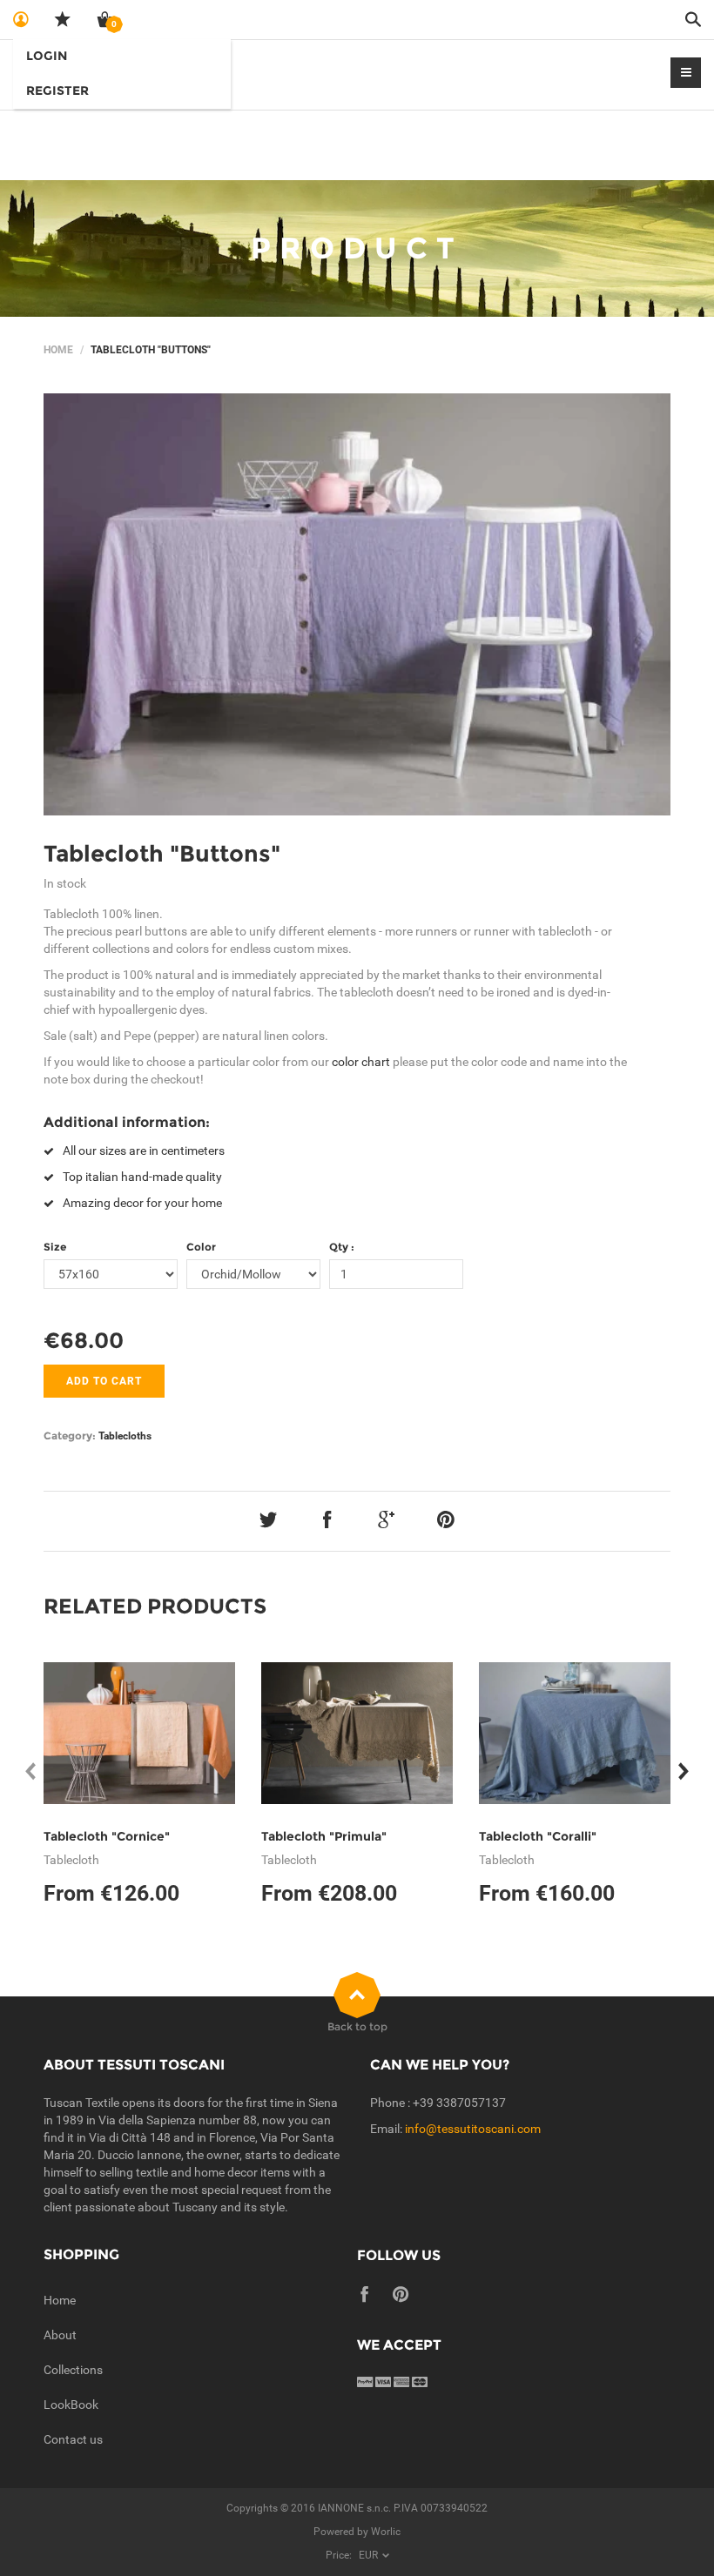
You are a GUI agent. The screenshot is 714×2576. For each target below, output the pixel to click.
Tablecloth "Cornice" (107, 1836)
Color (201, 1247)
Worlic (386, 2532)
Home (58, 350)
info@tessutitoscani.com (473, 2129)
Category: (70, 1436)
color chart (361, 1062)
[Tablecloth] (357, 605)
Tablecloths (125, 1436)
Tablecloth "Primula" (324, 1836)
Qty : (342, 1247)
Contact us (73, 2439)
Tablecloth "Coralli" (538, 1836)
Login (47, 56)
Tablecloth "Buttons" (162, 854)
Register (57, 91)
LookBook (71, 2405)
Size (55, 1247)
